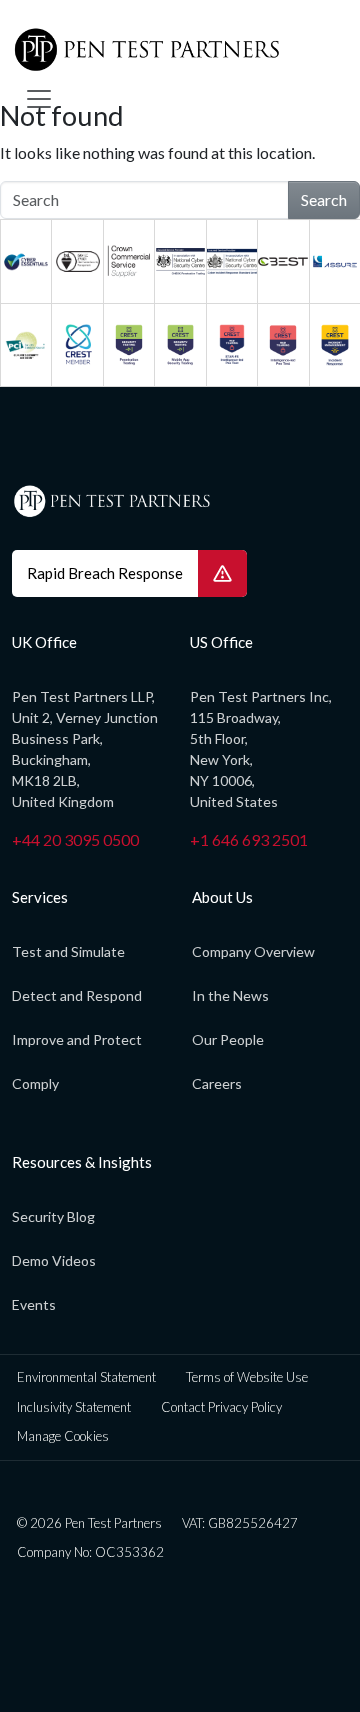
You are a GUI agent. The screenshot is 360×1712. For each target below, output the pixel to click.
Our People (228, 1039)
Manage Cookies (63, 1436)
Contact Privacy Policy (221, 1407)
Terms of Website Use (247, 1377)
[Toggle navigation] (39, 99)
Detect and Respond (77, 995)
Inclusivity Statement (74, 1407)
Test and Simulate (68, 951)
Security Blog (53, 1216)
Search (324, 199)
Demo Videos (54, 1260)
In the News (230, 995)
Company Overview (253, 951)
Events (34, 1304)
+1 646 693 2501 (249, 839)
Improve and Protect (77, 1039)
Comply (35, 1083)
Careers (217, 1083)
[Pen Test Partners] (172, 50)
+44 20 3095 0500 (75, 839)
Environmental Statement (86, 1377)
